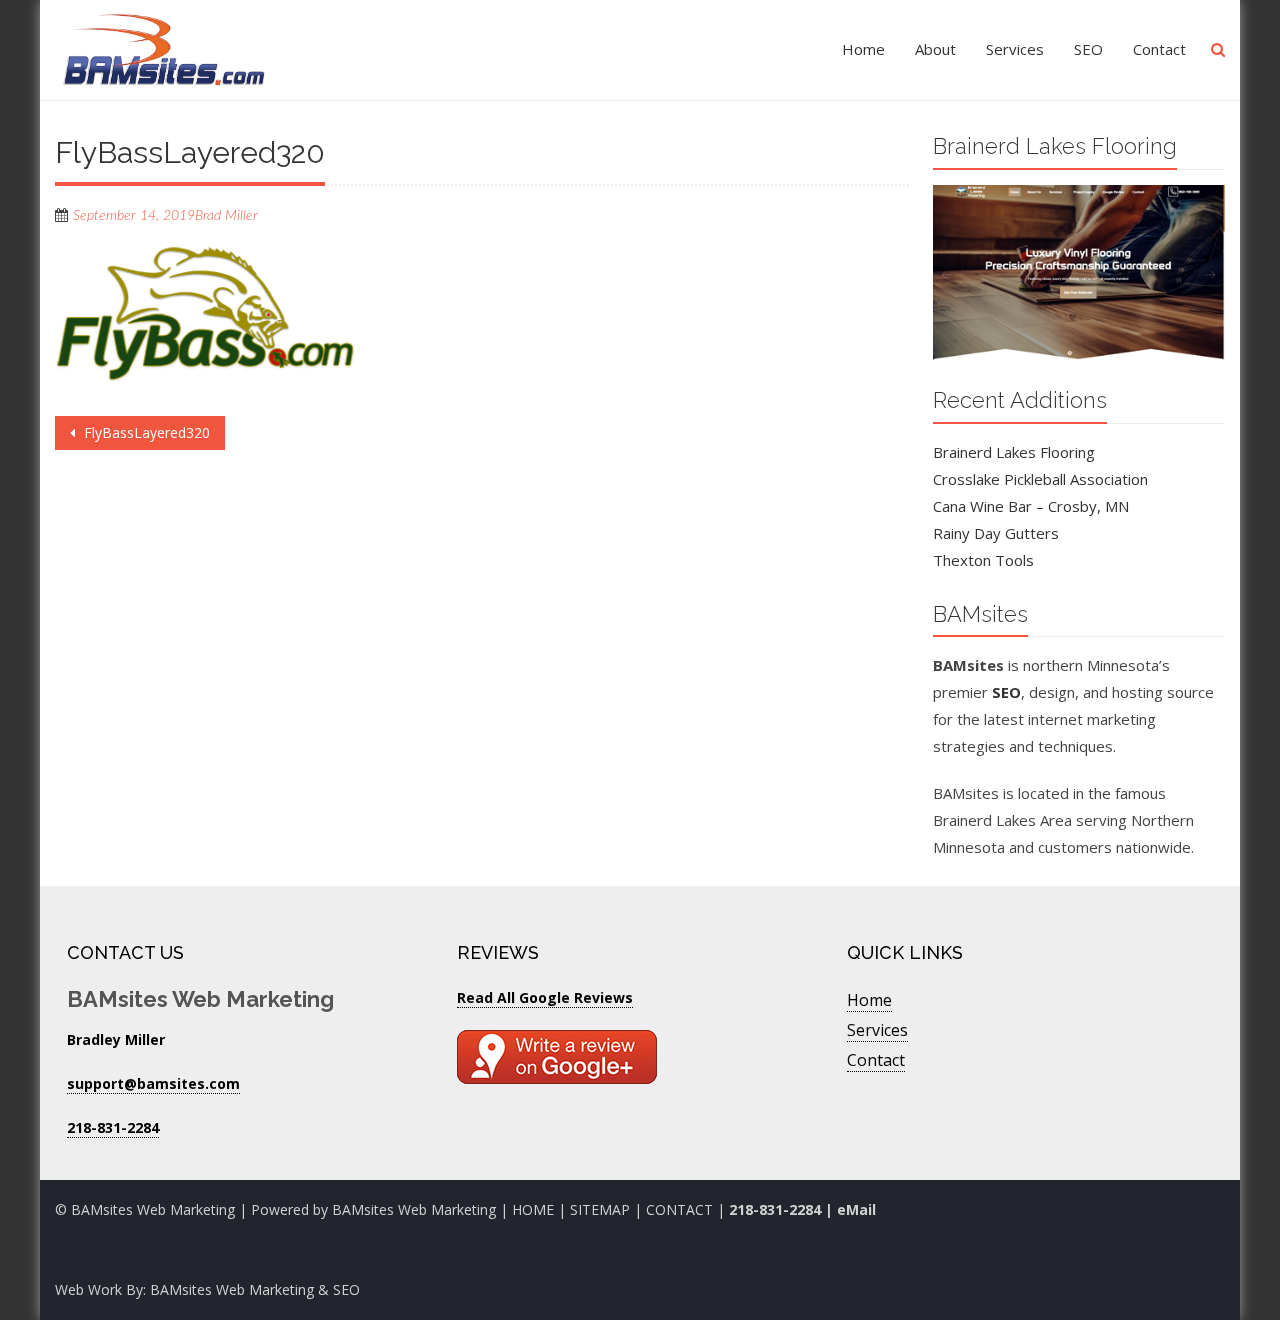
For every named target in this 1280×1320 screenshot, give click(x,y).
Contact (1159, 49)
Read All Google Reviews (545, 997)
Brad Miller (226, 216)
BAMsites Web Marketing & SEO (255, 1289)
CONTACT (681, 1209)
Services (1015, 49)
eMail (856, 1209)
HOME (533, 1209)
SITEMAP (600, 1209)
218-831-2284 (775, 1209)
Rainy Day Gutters (996, 533)
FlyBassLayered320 (145, 432)
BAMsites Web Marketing (414, 1209)
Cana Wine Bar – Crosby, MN (1031, 506)
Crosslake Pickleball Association (1040, 479)
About (935, 49)
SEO (1088, 49)
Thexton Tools (983, 560)
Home (863, 49)
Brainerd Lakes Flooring (1014, 452)
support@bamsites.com (153, 1083)
